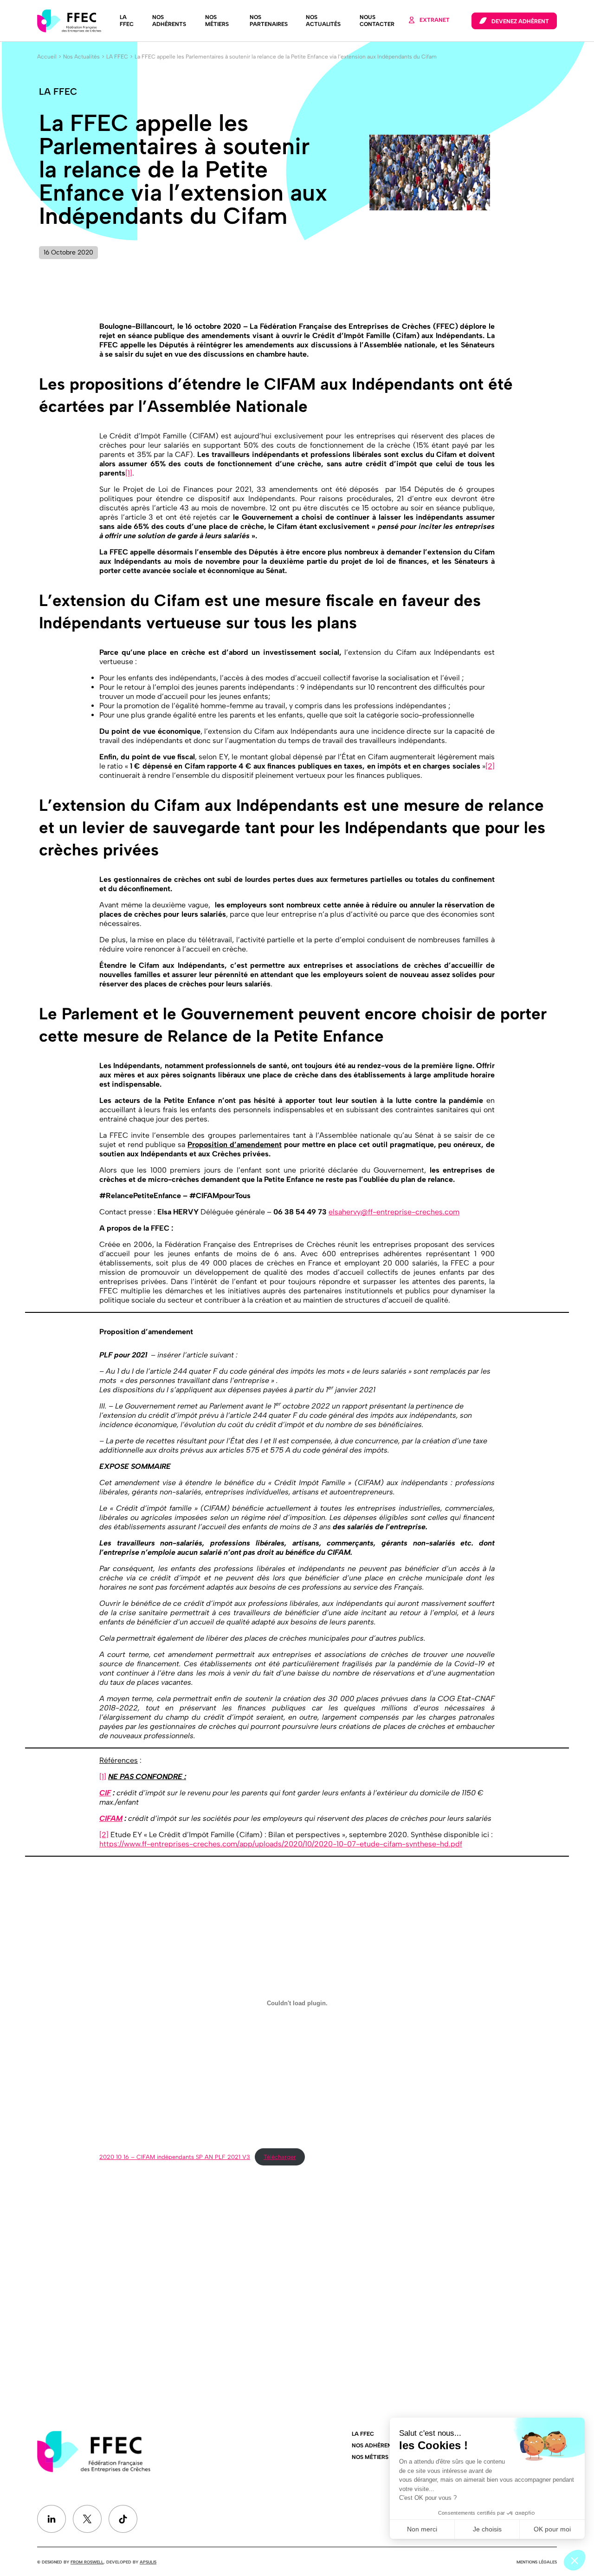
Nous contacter (377, 21)
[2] (490, 766)
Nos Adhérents (169, 21)
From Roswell (87, 2562)
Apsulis (148, 2562)
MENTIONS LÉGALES (537, 2562)
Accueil (47, 57)
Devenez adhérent (520, 21)
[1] (129, 473)
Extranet (435, 20)
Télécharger (280, 2157)
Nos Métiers (217, 21)
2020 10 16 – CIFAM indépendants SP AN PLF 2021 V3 (175, 2157)
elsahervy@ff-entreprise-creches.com (394, 1212)
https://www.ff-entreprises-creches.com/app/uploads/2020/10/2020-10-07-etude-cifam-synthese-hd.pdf (281, 1844)
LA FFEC (127, 21)
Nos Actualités (323, 21)
